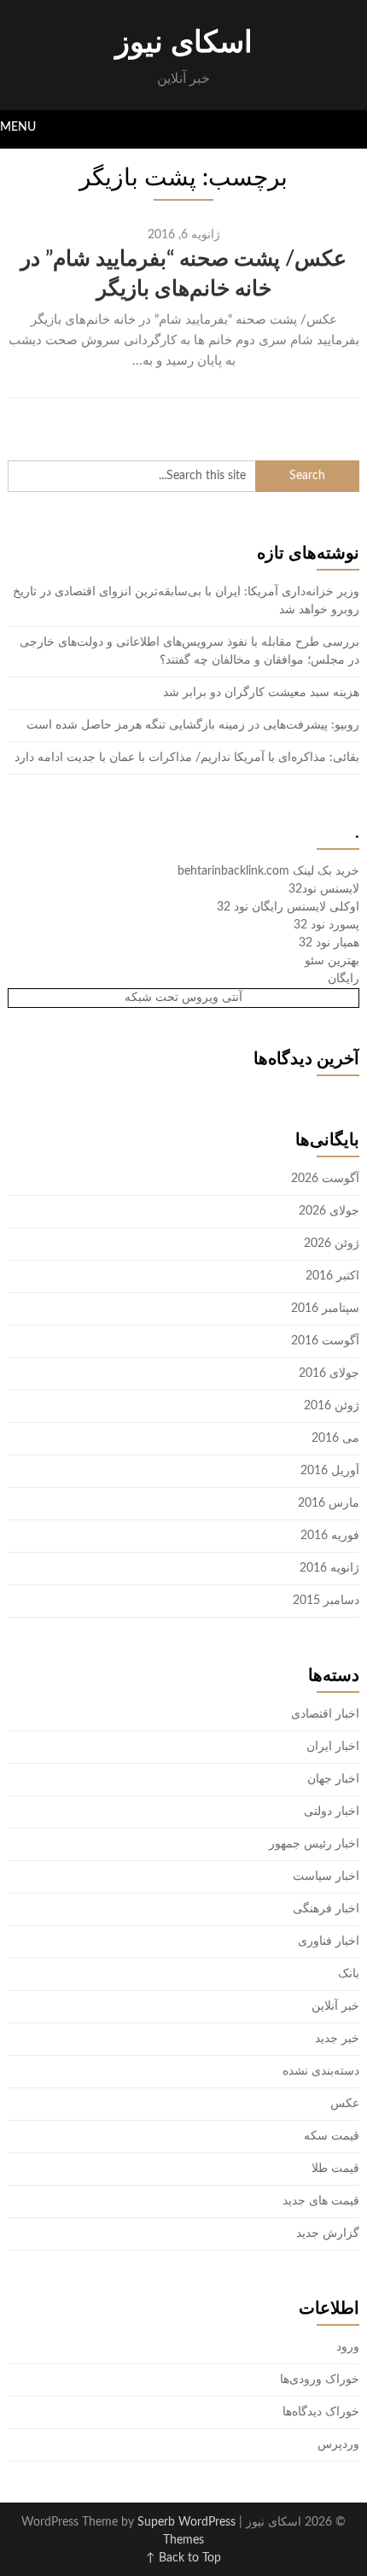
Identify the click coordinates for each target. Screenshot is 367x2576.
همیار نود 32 (329, 943)
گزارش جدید (328, 2234)
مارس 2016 (329, 1503)
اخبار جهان (333, 1779)
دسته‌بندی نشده (321, 2071)
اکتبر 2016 (332, 1276)
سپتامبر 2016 (325, 1308)
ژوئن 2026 (332, 1244)
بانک (349, 1974)
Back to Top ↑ (183, 2558)
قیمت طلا (335, 2169)
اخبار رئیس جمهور (314, 1844)
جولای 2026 (329, 1211)
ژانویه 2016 (329, 1568)
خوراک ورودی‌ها (320, 2380)
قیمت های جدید (321, 2201)
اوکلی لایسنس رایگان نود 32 (288, 907)
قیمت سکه (332, 2136)
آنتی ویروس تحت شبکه (183, 998)
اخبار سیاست (326, 1876)
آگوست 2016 (325, 1341)
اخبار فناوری (329, 1941)
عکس (345, 2104)
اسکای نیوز (184, 43)
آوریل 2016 (330, 1471)
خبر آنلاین (335, 2006)
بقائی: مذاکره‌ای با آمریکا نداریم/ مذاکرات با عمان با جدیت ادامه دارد (187, 758)
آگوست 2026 (325, 1179)
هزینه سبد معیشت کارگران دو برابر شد (261, 693)
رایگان (344, 979)
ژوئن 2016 (332, 1406)
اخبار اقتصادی (325, 1714)
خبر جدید (337, 2039)
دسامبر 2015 (326, 1601)
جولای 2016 (329, 1373)
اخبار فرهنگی (326, 1909)
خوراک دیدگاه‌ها (321, 2412)
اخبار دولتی (332, 1812)
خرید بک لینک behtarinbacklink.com (268, 871)
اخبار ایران (333, 1747)
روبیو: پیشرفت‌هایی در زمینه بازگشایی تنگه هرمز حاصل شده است (193, 725)
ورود (348, 2347)
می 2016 (335, 1438)
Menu (18, 127)
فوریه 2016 (330, 1536)
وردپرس (338, 2444)
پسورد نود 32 (326, 925)
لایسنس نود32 (324, 889)
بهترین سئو (332, 961)
